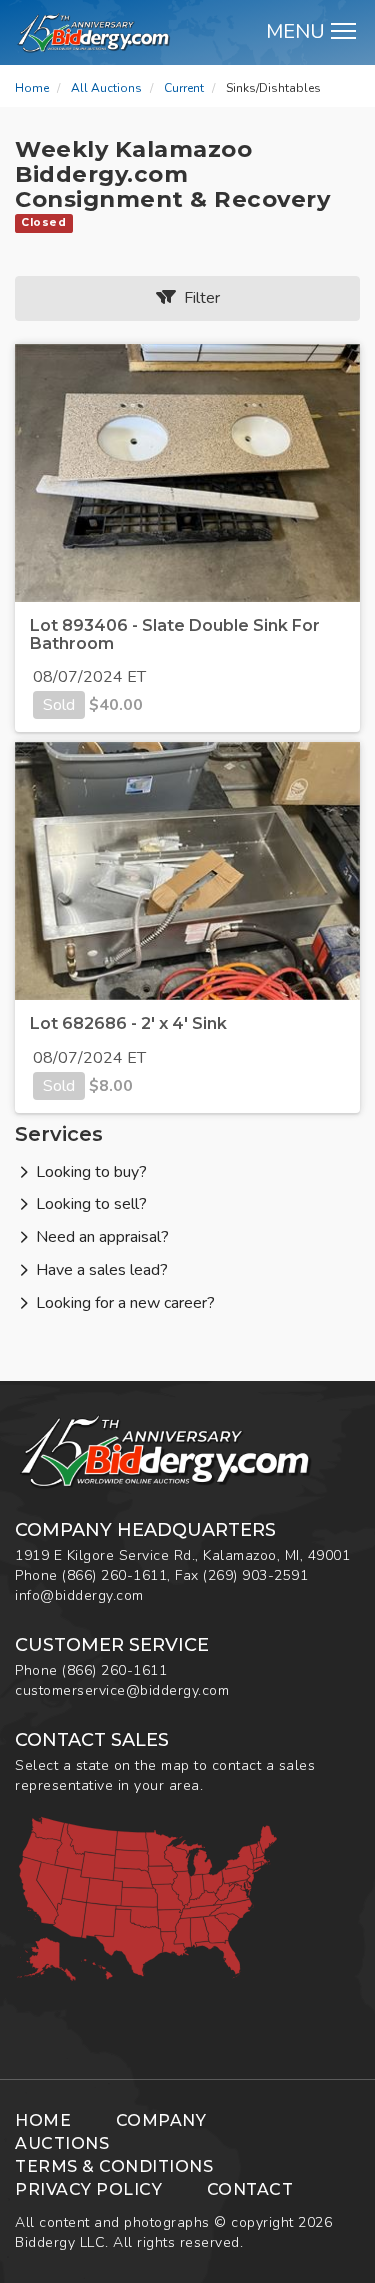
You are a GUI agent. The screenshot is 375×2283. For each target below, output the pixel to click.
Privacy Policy (88, 2189)
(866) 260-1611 (114, 1575)
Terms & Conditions (114, 2166)
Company (161, 2120)
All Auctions (106, 88)
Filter (198, 298)
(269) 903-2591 (255, 1575)
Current (184, 88)
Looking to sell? (91, 1204)
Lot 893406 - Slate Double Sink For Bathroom (175, 634)
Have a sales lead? (102, 1270)
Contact (250, 2189)
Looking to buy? (91, 1172)
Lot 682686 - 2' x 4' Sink (128, 1023)
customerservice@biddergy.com (122, 1690)
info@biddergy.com (79, 1595)
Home (32, 88)
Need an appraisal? (102, 1237)
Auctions (62, 2143)
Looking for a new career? (125, 1303)
